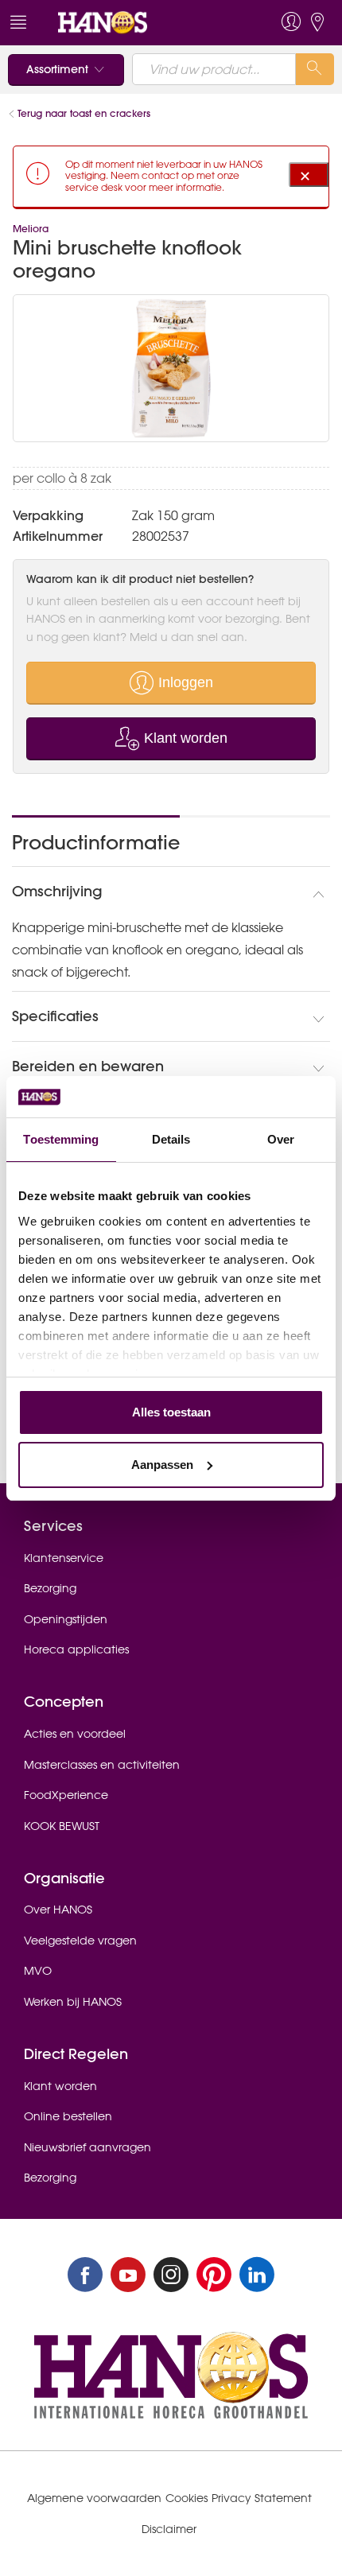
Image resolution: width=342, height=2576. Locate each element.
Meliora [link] (31, 229)
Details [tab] (171, 1139)
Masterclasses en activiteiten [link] (102, 1765)
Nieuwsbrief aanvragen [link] (87, 2147)
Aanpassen (162, 1465)
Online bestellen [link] (68, 2116)
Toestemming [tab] (61, 1139)
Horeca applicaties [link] (76, 1649)
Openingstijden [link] (66, 1619)
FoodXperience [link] (66, 1795)
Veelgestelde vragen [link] (80, 1941)
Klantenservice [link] (64, 1558)
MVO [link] (38, 1971)
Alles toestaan (171, 1412)
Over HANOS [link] (58, 1910)
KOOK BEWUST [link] (62, 1826)
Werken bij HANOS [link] (73, 2002)
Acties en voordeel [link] (75, 1734)
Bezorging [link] (50, 1588)
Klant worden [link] (60, 2086)
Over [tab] (281, 1139)
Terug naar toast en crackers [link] (84, 113)
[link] (138, 23)
